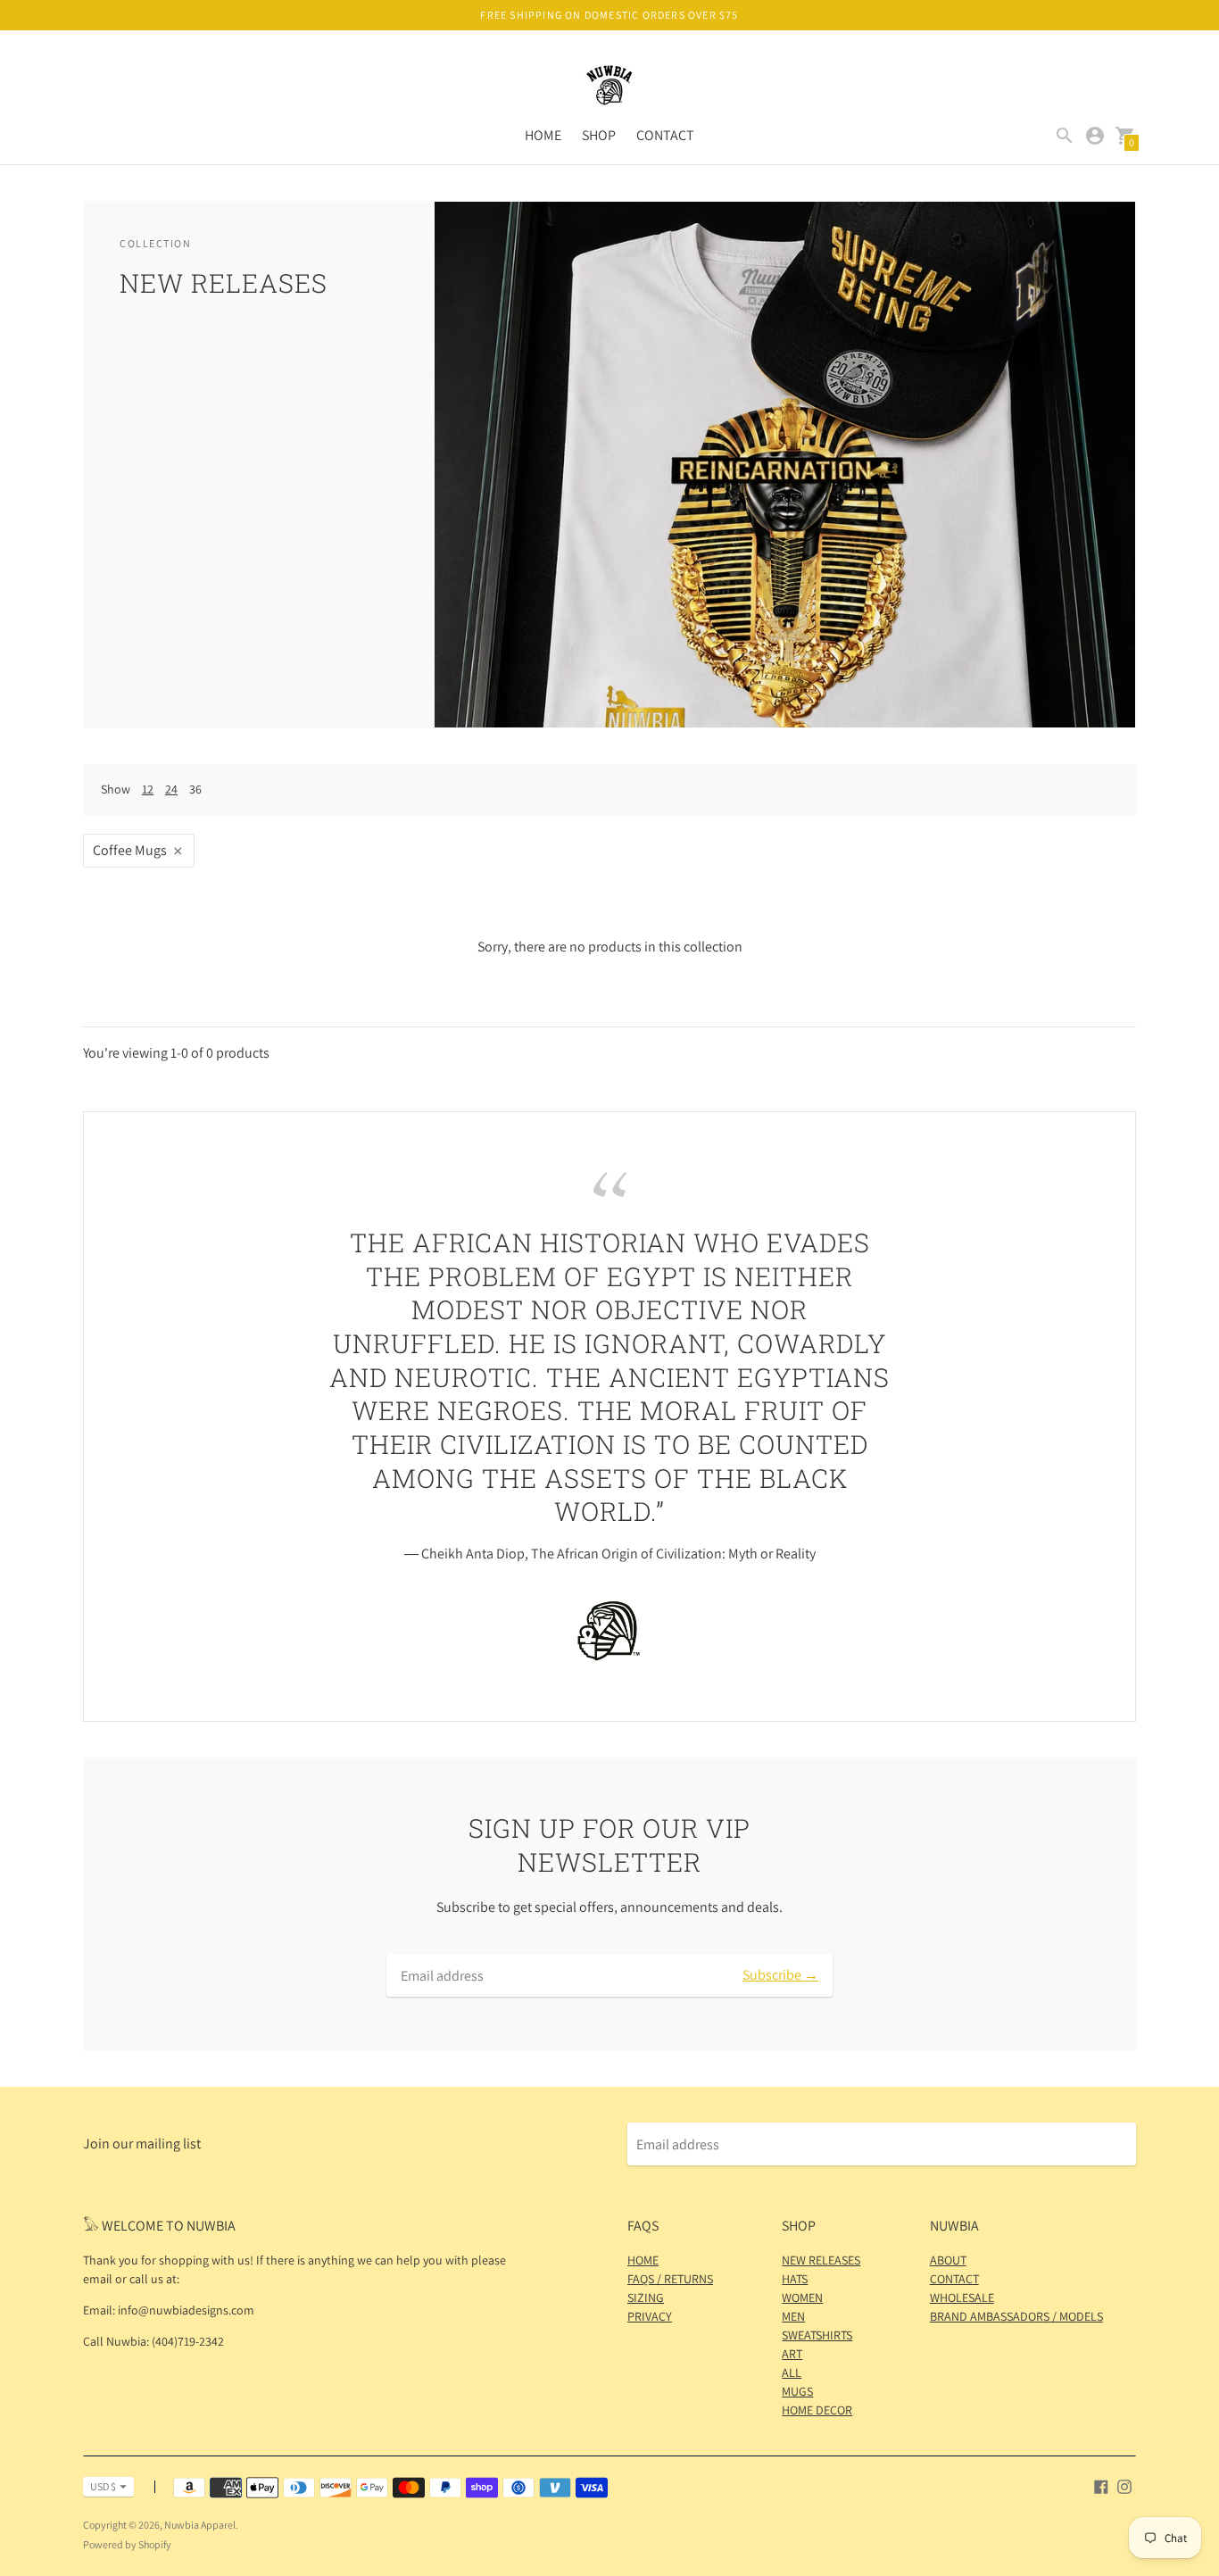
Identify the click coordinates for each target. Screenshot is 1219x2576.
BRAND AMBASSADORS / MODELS (1016, 2316)
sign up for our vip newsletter (609, 1845)
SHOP (599, 135)
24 (171, 789)
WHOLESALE (962, 2298)
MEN (793, 2316)
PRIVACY (650, 2316)
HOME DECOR (817, 2410)
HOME (543, 135)
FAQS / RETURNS (670, 2279)
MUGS (797, 2391)
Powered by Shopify (127, 2544)
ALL (792, 2372)
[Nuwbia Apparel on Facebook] (1101, 2485)
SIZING (646, 2298)
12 (148, 789)
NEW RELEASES (821, 2260)
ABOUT (948, 2260)
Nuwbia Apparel (200, 2525)
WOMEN (802, 2298)
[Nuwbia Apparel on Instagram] (1124, 2485)
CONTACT (665, 135)
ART (792, 2354)
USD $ (103, 2486)
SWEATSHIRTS (817, 2335)
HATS (795, 2279)
